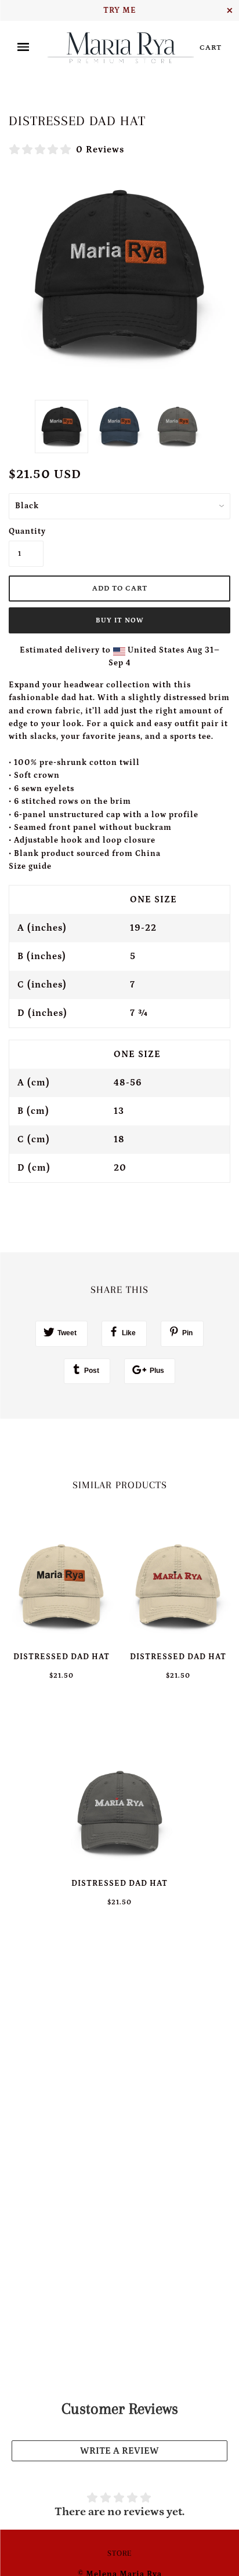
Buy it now (120, 620)
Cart (211, 48)
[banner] (121, 48)
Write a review (119, 2451)
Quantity (26, 531)
